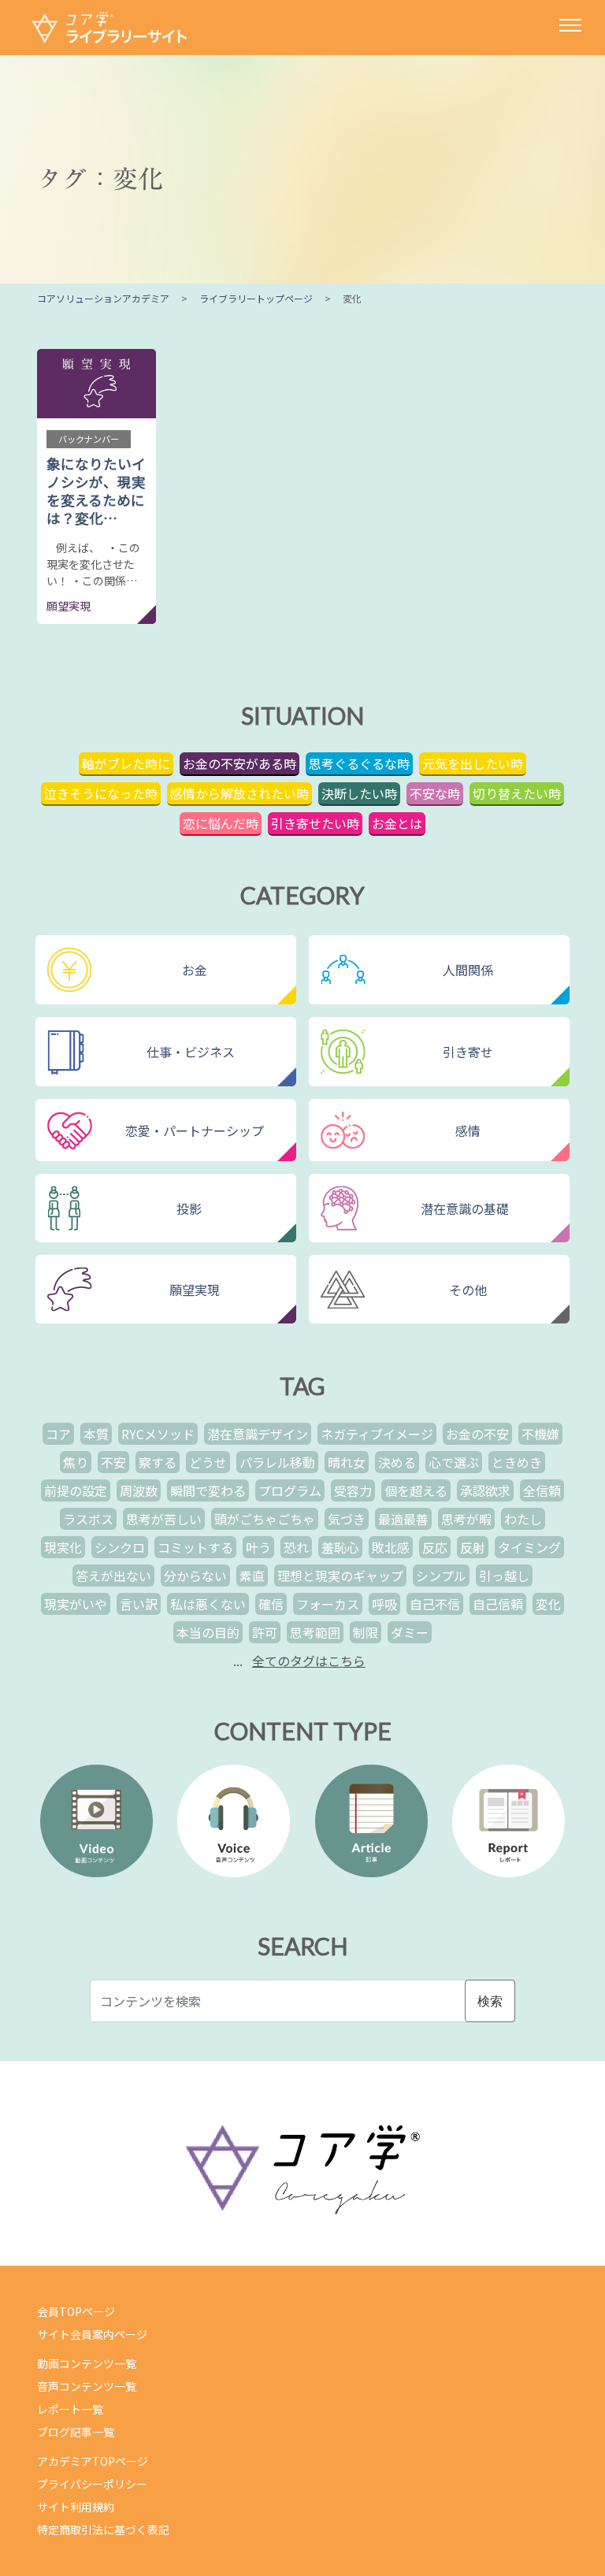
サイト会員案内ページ (92, 2334)
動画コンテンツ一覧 (87, 2363)
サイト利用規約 (76, 2507)
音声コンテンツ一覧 (87, 2386)
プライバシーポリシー (92, 2484)
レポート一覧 (70, 2409)
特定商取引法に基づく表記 (103, 2530)
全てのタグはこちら (309, 1661)
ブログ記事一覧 (76, 2432)
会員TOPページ (76, 2311)
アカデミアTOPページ (93, 2461)
